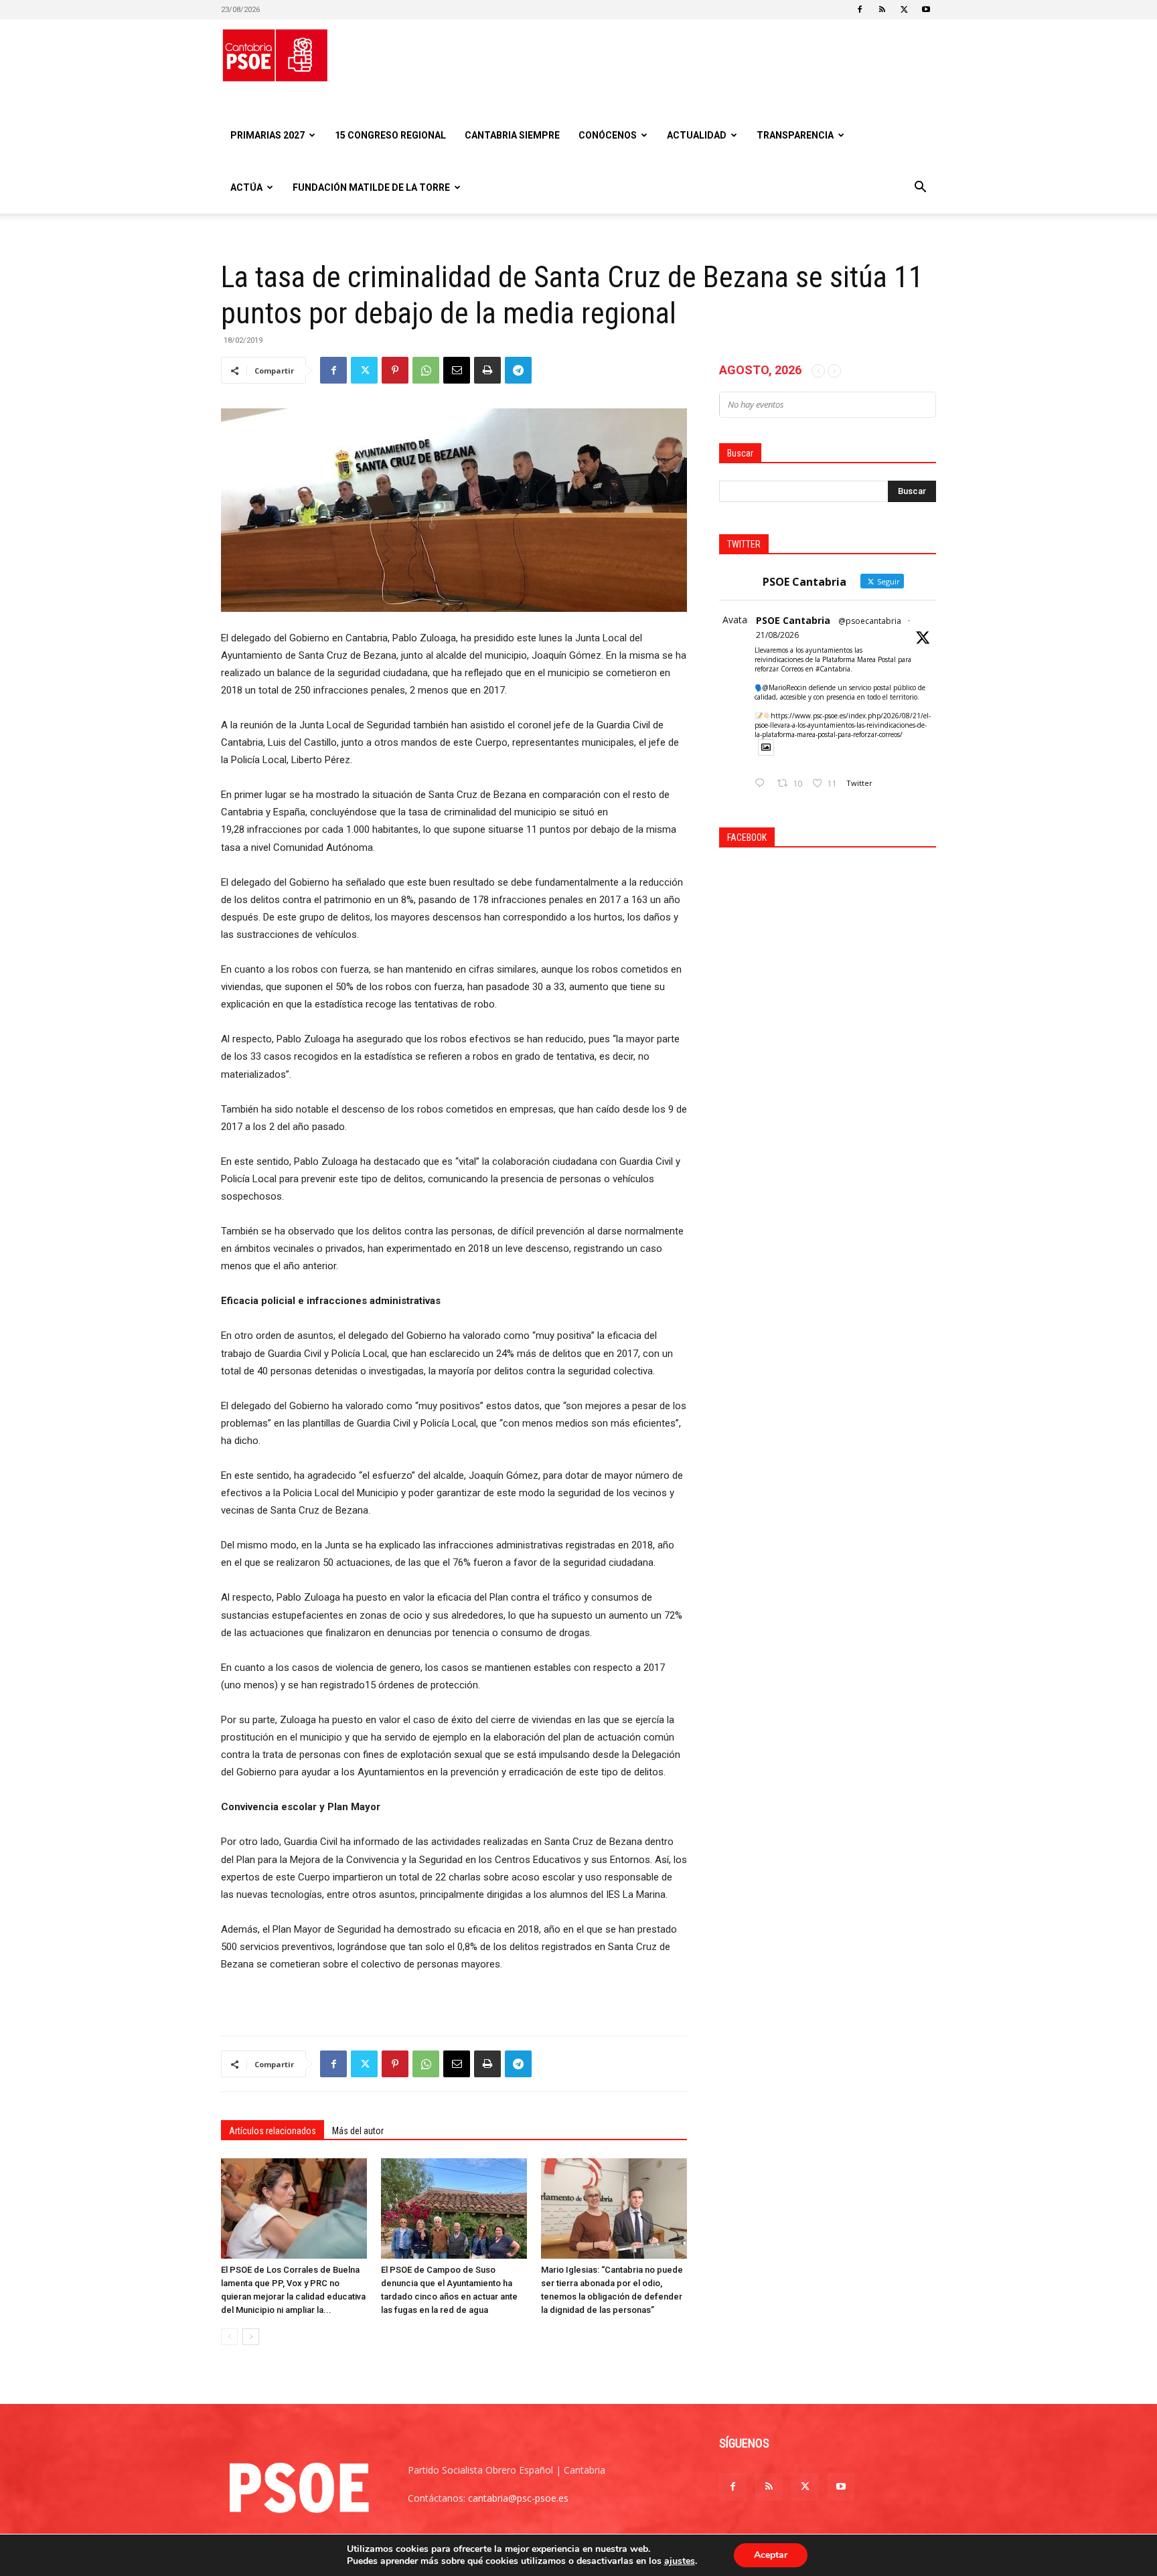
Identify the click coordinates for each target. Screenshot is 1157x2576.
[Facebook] (860, 9)
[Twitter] (904, 9)
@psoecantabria (870, 621)
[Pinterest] (395, 370)
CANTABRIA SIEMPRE (512, 135)
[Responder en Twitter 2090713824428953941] (763, 784)
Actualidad (697, 135)
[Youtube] (926, 9)
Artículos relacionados (273, 2131)
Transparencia (795, 135)
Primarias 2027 (267, 135)
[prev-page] (229, 2337)
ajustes (680, 2561)
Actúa (246, 187)
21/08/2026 (777, 635)
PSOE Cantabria (793, 620)
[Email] (457, 370)
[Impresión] (487, 370)
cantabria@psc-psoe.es (518, 2498)
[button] (920, 188)
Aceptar (771, 2555)
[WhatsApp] (426, 370)
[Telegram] (518, 370)
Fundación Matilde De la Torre (371, 187)
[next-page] (251, 2337)
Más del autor (358, 2131)
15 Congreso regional (390, 135)
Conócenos (608, 135)
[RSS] (882, 9)
